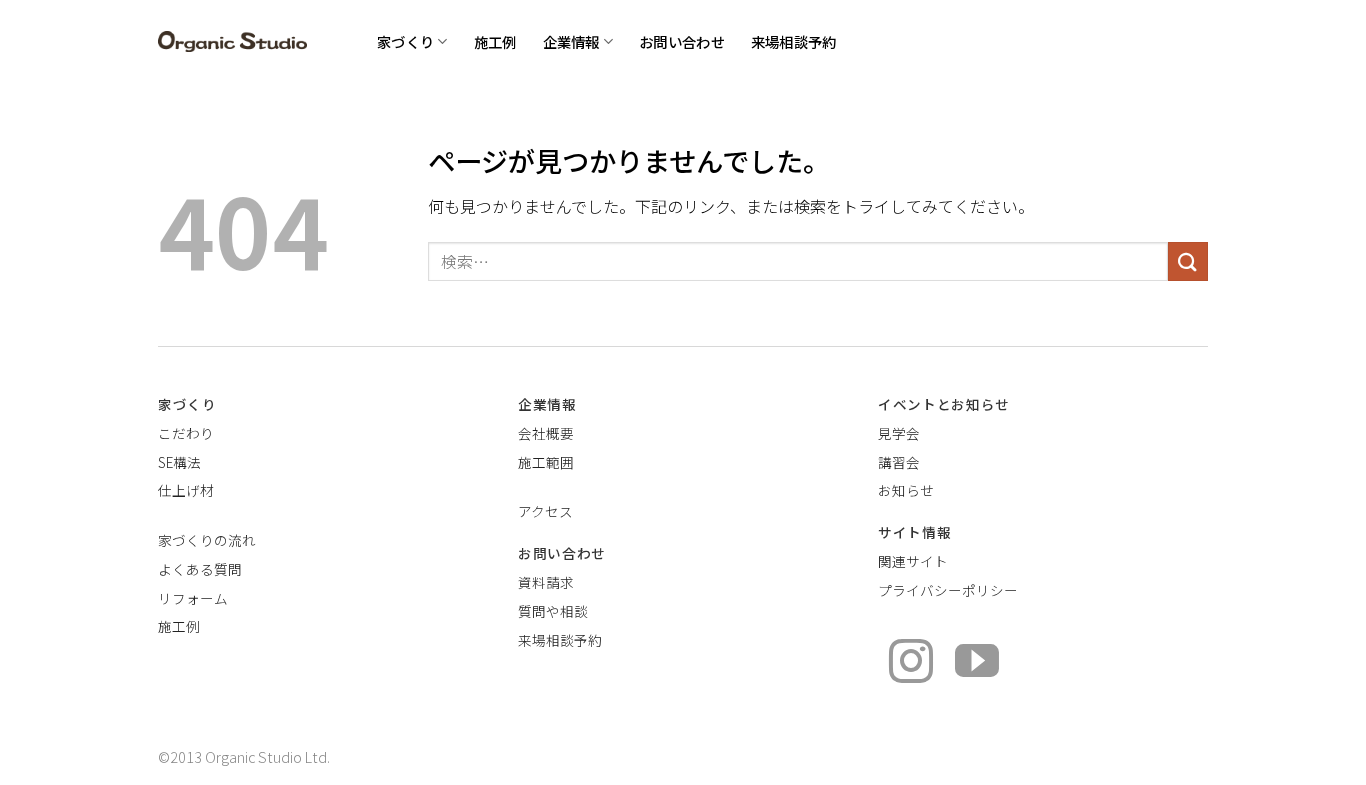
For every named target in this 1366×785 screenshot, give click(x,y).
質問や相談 (553, 611)
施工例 (495, 41)
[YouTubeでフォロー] (977, 664)
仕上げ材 (186, 490)
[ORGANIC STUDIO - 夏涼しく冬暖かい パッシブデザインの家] (232, 41)
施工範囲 (546, 462)
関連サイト (913, 561)
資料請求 (546, 582)
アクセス (545, 511)
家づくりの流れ (207, 540)
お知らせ (906, 490)
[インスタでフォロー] (911, 664)
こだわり (186, 433)
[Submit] (1188, 261)
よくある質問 (200, 569)
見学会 (899, 433)
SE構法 (179, 462)
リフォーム (193, 598)
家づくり (405, 41)
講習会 (899, 462)
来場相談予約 (794, 41)
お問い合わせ (682, 41)
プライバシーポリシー (948, 590)
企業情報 (571, 41)
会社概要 (546, 433)
